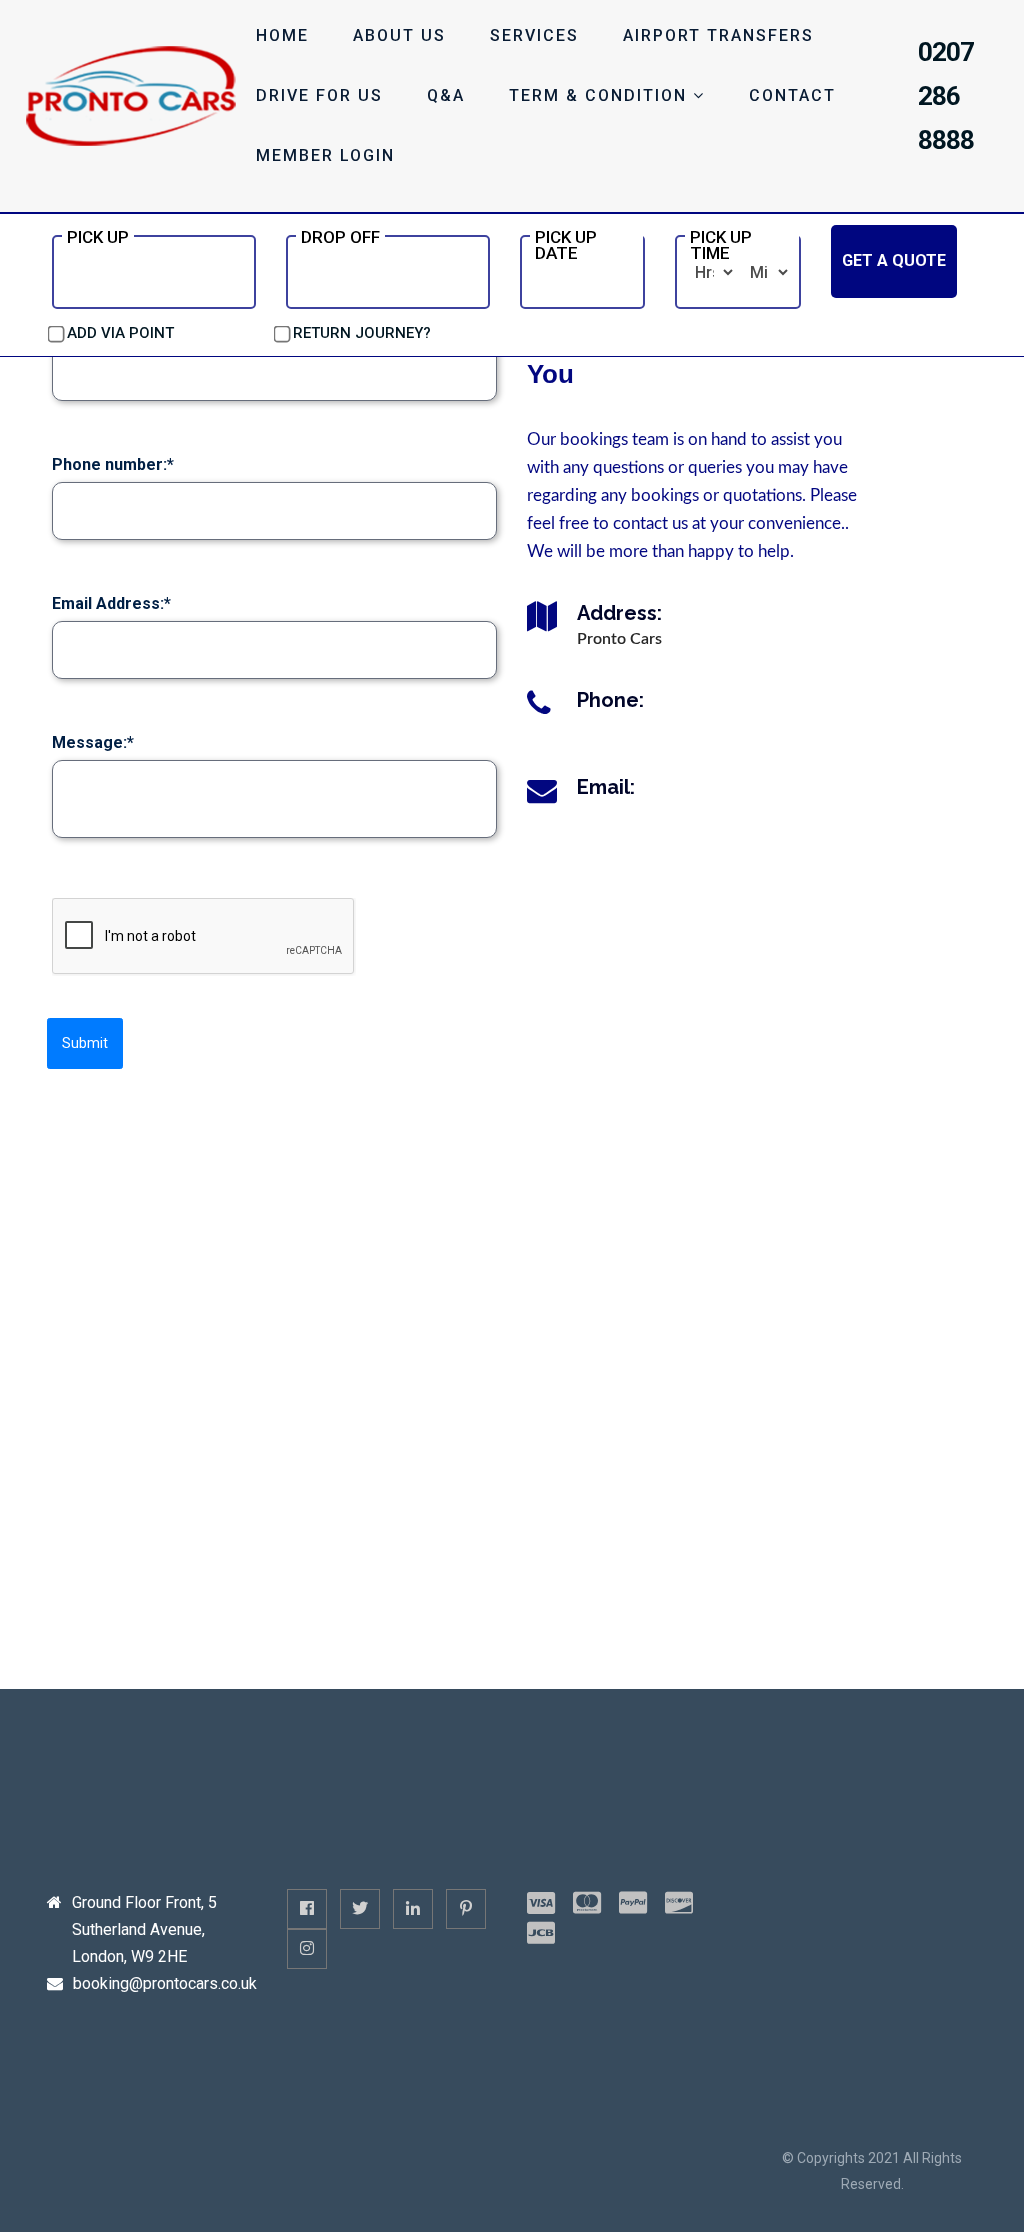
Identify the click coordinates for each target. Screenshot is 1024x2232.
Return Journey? (362, 333)
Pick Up (98, 237)
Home (282, 35)
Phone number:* (113, 464)
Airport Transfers (718, 35)
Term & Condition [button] (601, 95)
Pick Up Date (566, 245)
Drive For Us (319, 95)
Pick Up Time (721, 245)
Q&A (446, 95)
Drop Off (340, 237)
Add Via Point (120, 333)
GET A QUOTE (894, 260)
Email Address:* (111, 603)
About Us (399, 35)
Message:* (93, 742)
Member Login (325, 155)
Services (534, 35)
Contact (792, 95)
